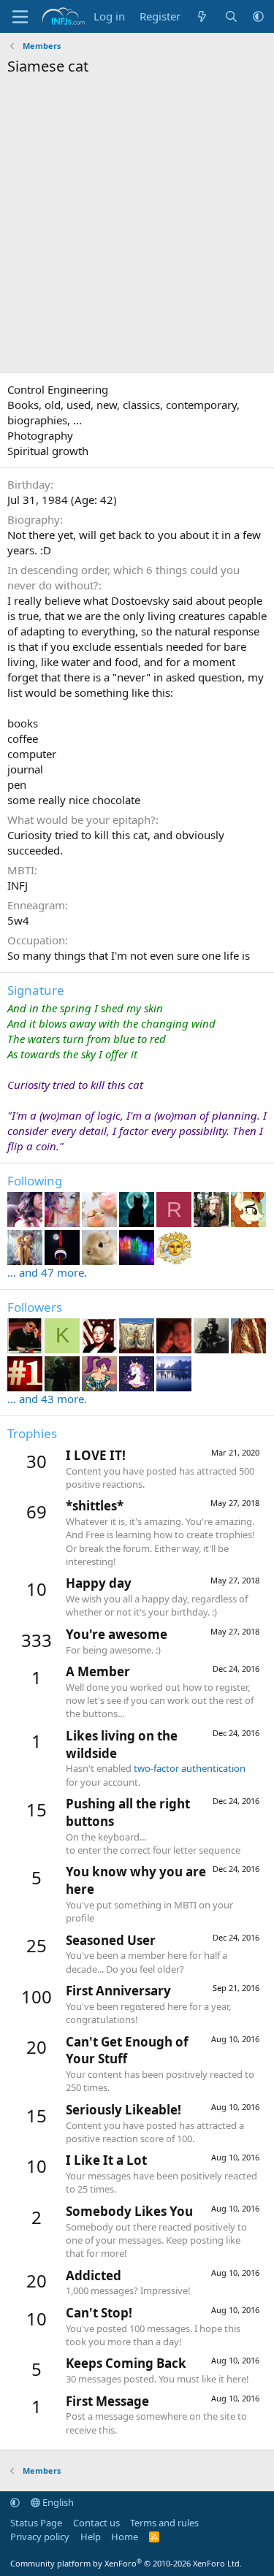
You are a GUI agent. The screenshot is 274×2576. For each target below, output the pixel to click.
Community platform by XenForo (126, 2563)
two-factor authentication (190, 1768)
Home (125, 2537)
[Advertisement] (137, 228)
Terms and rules (164, 2523)
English (57, 2502)
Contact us (96, 2523)
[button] (258, 16)
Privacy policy (40, 2537)
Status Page (36, 2523)
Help (91, 2537)
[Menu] (20, 17)
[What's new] (202, 16)
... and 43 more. (47, 1399)
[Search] (231, 16)
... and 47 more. (47, 1272)
